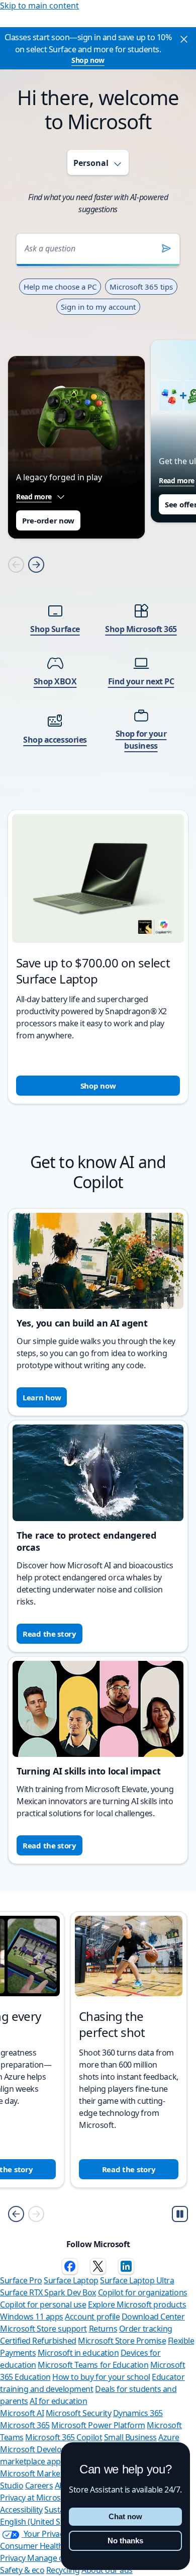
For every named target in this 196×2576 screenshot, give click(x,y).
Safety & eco (22, 2570)
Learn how (42, 1397)
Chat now (125, 2516)
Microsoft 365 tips (141, 287)
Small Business (130, 2437)
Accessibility (21, 2510)
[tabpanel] (98, 655)
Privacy (14, 2558)
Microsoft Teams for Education (93, 2365)
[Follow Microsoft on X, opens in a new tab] (98, 2266)
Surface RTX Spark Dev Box (48, 2292)
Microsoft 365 (25, 2425)
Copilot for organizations (143, 2292)
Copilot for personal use (43, 2304)
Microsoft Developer (37, 2449)
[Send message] (166, 248)
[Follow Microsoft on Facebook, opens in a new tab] (70, 2266)
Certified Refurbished (38, 2341)
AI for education (58, 2401)
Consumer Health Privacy (45, 2546)
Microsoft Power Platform (98, 2425)
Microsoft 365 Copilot (64, 2437)
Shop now (88, 60)
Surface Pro (21, 2280)
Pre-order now (48, 520)
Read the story (50, 1634)
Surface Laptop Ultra (137, 2280)
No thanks (125, 2541)
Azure (169, 2437)
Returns (103, 2329)
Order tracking (146, 2329)
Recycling (63, 2570)
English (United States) (40, 2522)
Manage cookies (57, 2558)
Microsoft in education (78, 2353)
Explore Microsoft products (137, 2304)
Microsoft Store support (43, 2329)
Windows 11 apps (32, 2317)
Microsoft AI (22, 2413)
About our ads (107, 2570)
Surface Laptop (71, 2280)
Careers (39, 2485)
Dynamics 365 (138, 2413)
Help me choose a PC (60, 287)
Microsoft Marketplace (41, 2473)
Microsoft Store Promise (122, 2341)
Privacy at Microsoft (35, 2498)
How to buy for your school (101, 2377)
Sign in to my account (98, 307)
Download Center (153, 2317)
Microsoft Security (78, 2413)
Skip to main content (39, 6)
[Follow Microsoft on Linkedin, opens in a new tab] (126, 2266)
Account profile (92, 2317)
